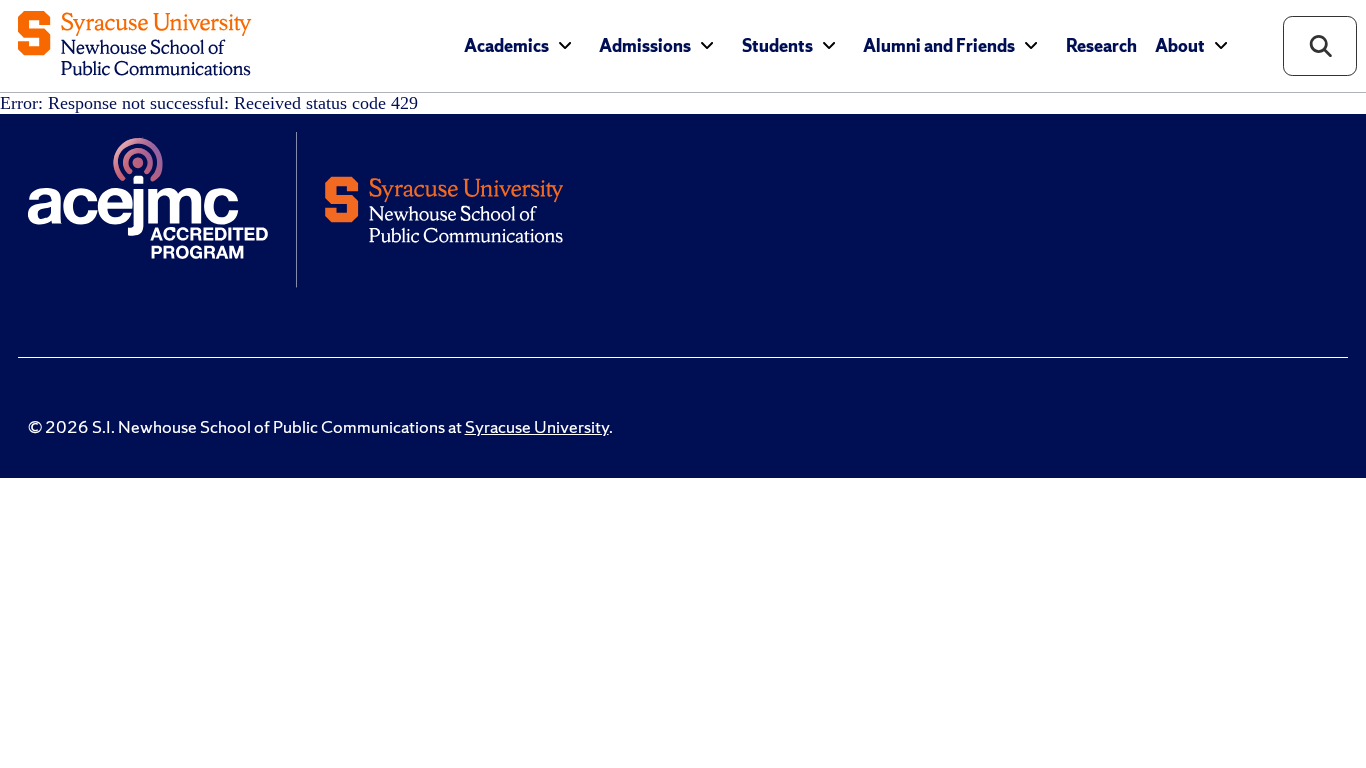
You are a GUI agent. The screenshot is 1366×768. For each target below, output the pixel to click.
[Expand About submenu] (1221, 45)
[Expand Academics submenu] (565, 45)
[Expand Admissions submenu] (707, 45)
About (1180, 46)
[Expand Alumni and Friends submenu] (1031, 45)
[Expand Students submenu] (829, 45)
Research (1101, 46)
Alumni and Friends (939, 46)
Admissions (645, 46)
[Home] (134, 45)
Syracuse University (537, 427)
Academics (506, 46)
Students (777, 46)
